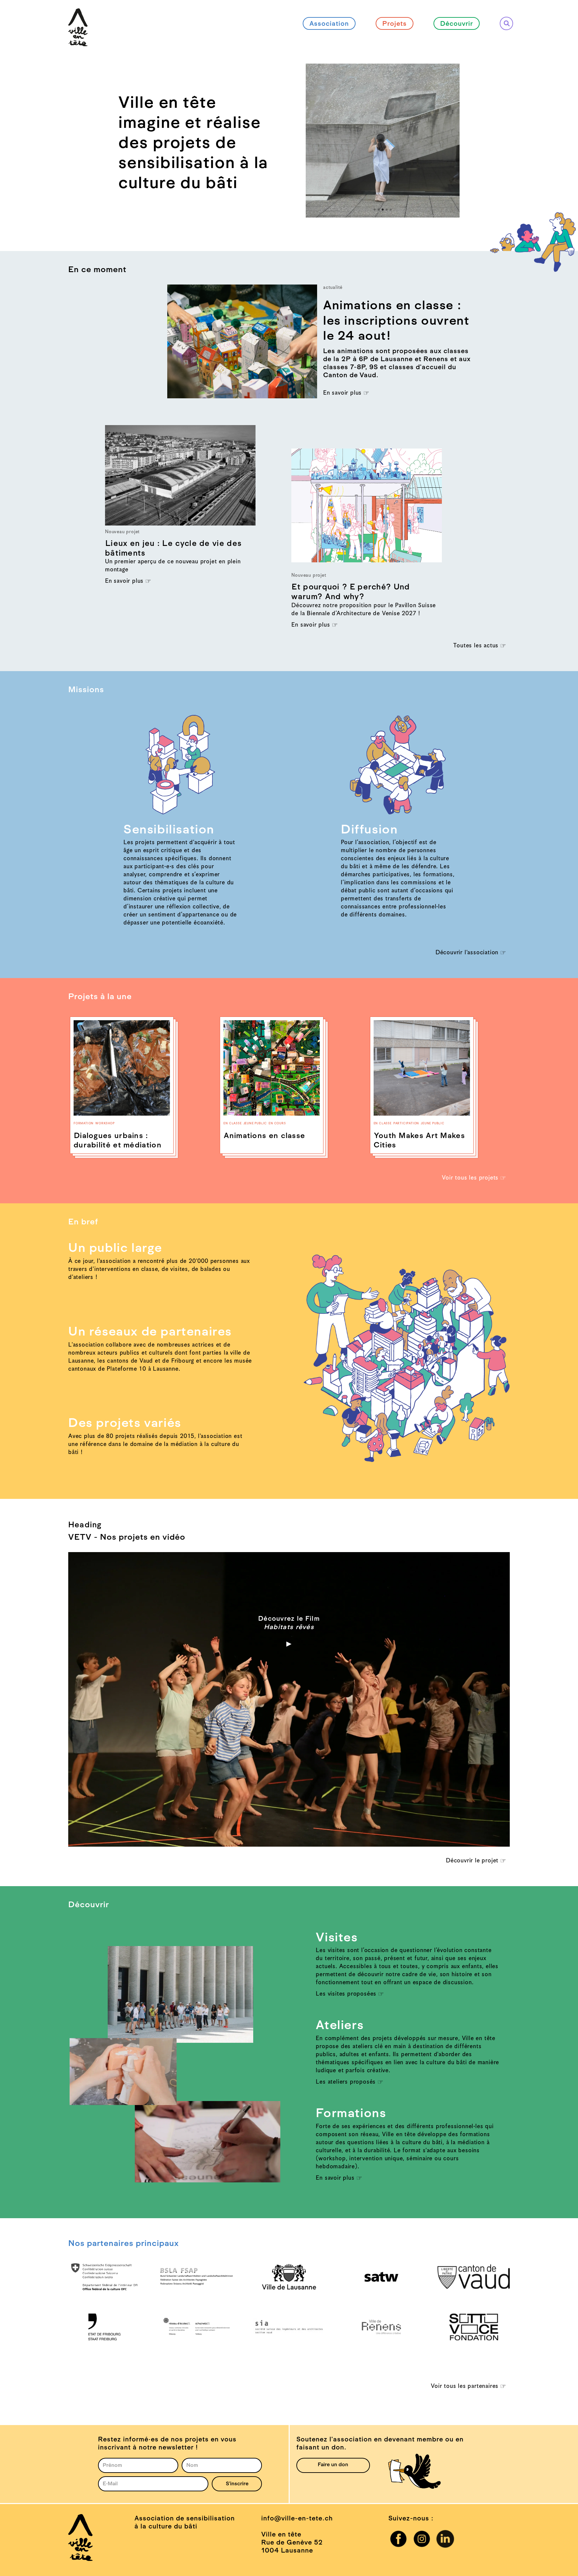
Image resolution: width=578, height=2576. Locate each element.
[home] (78, 16)
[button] (319, 141)
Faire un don (333, 2465)
